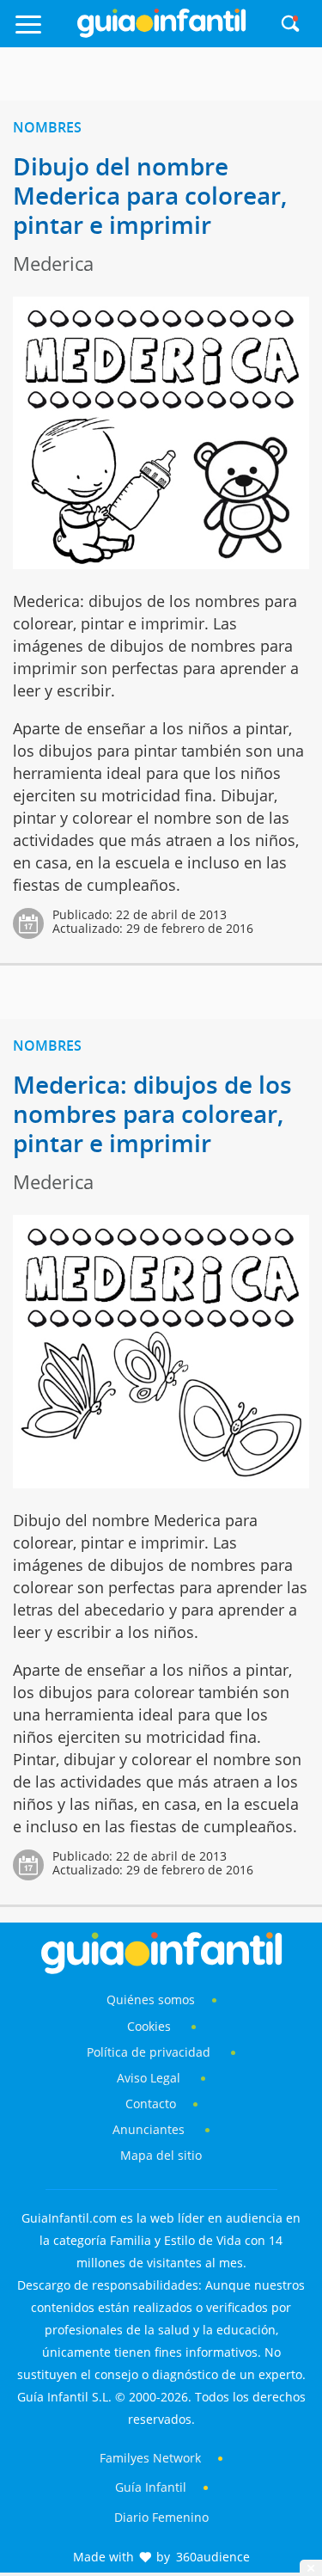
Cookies (151, 2026)
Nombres (47, 127)
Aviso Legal (149, 2078)
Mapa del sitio (161, 2155)
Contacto (151, 2104)
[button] (43, 32)
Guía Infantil (151, 2487)
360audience (213, 2557)
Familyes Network (150, 2458)
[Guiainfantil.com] (161, 34)
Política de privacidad (150, 2052)
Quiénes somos (151, 1999)
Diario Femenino (161, 2517)
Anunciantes (149, 2129)
